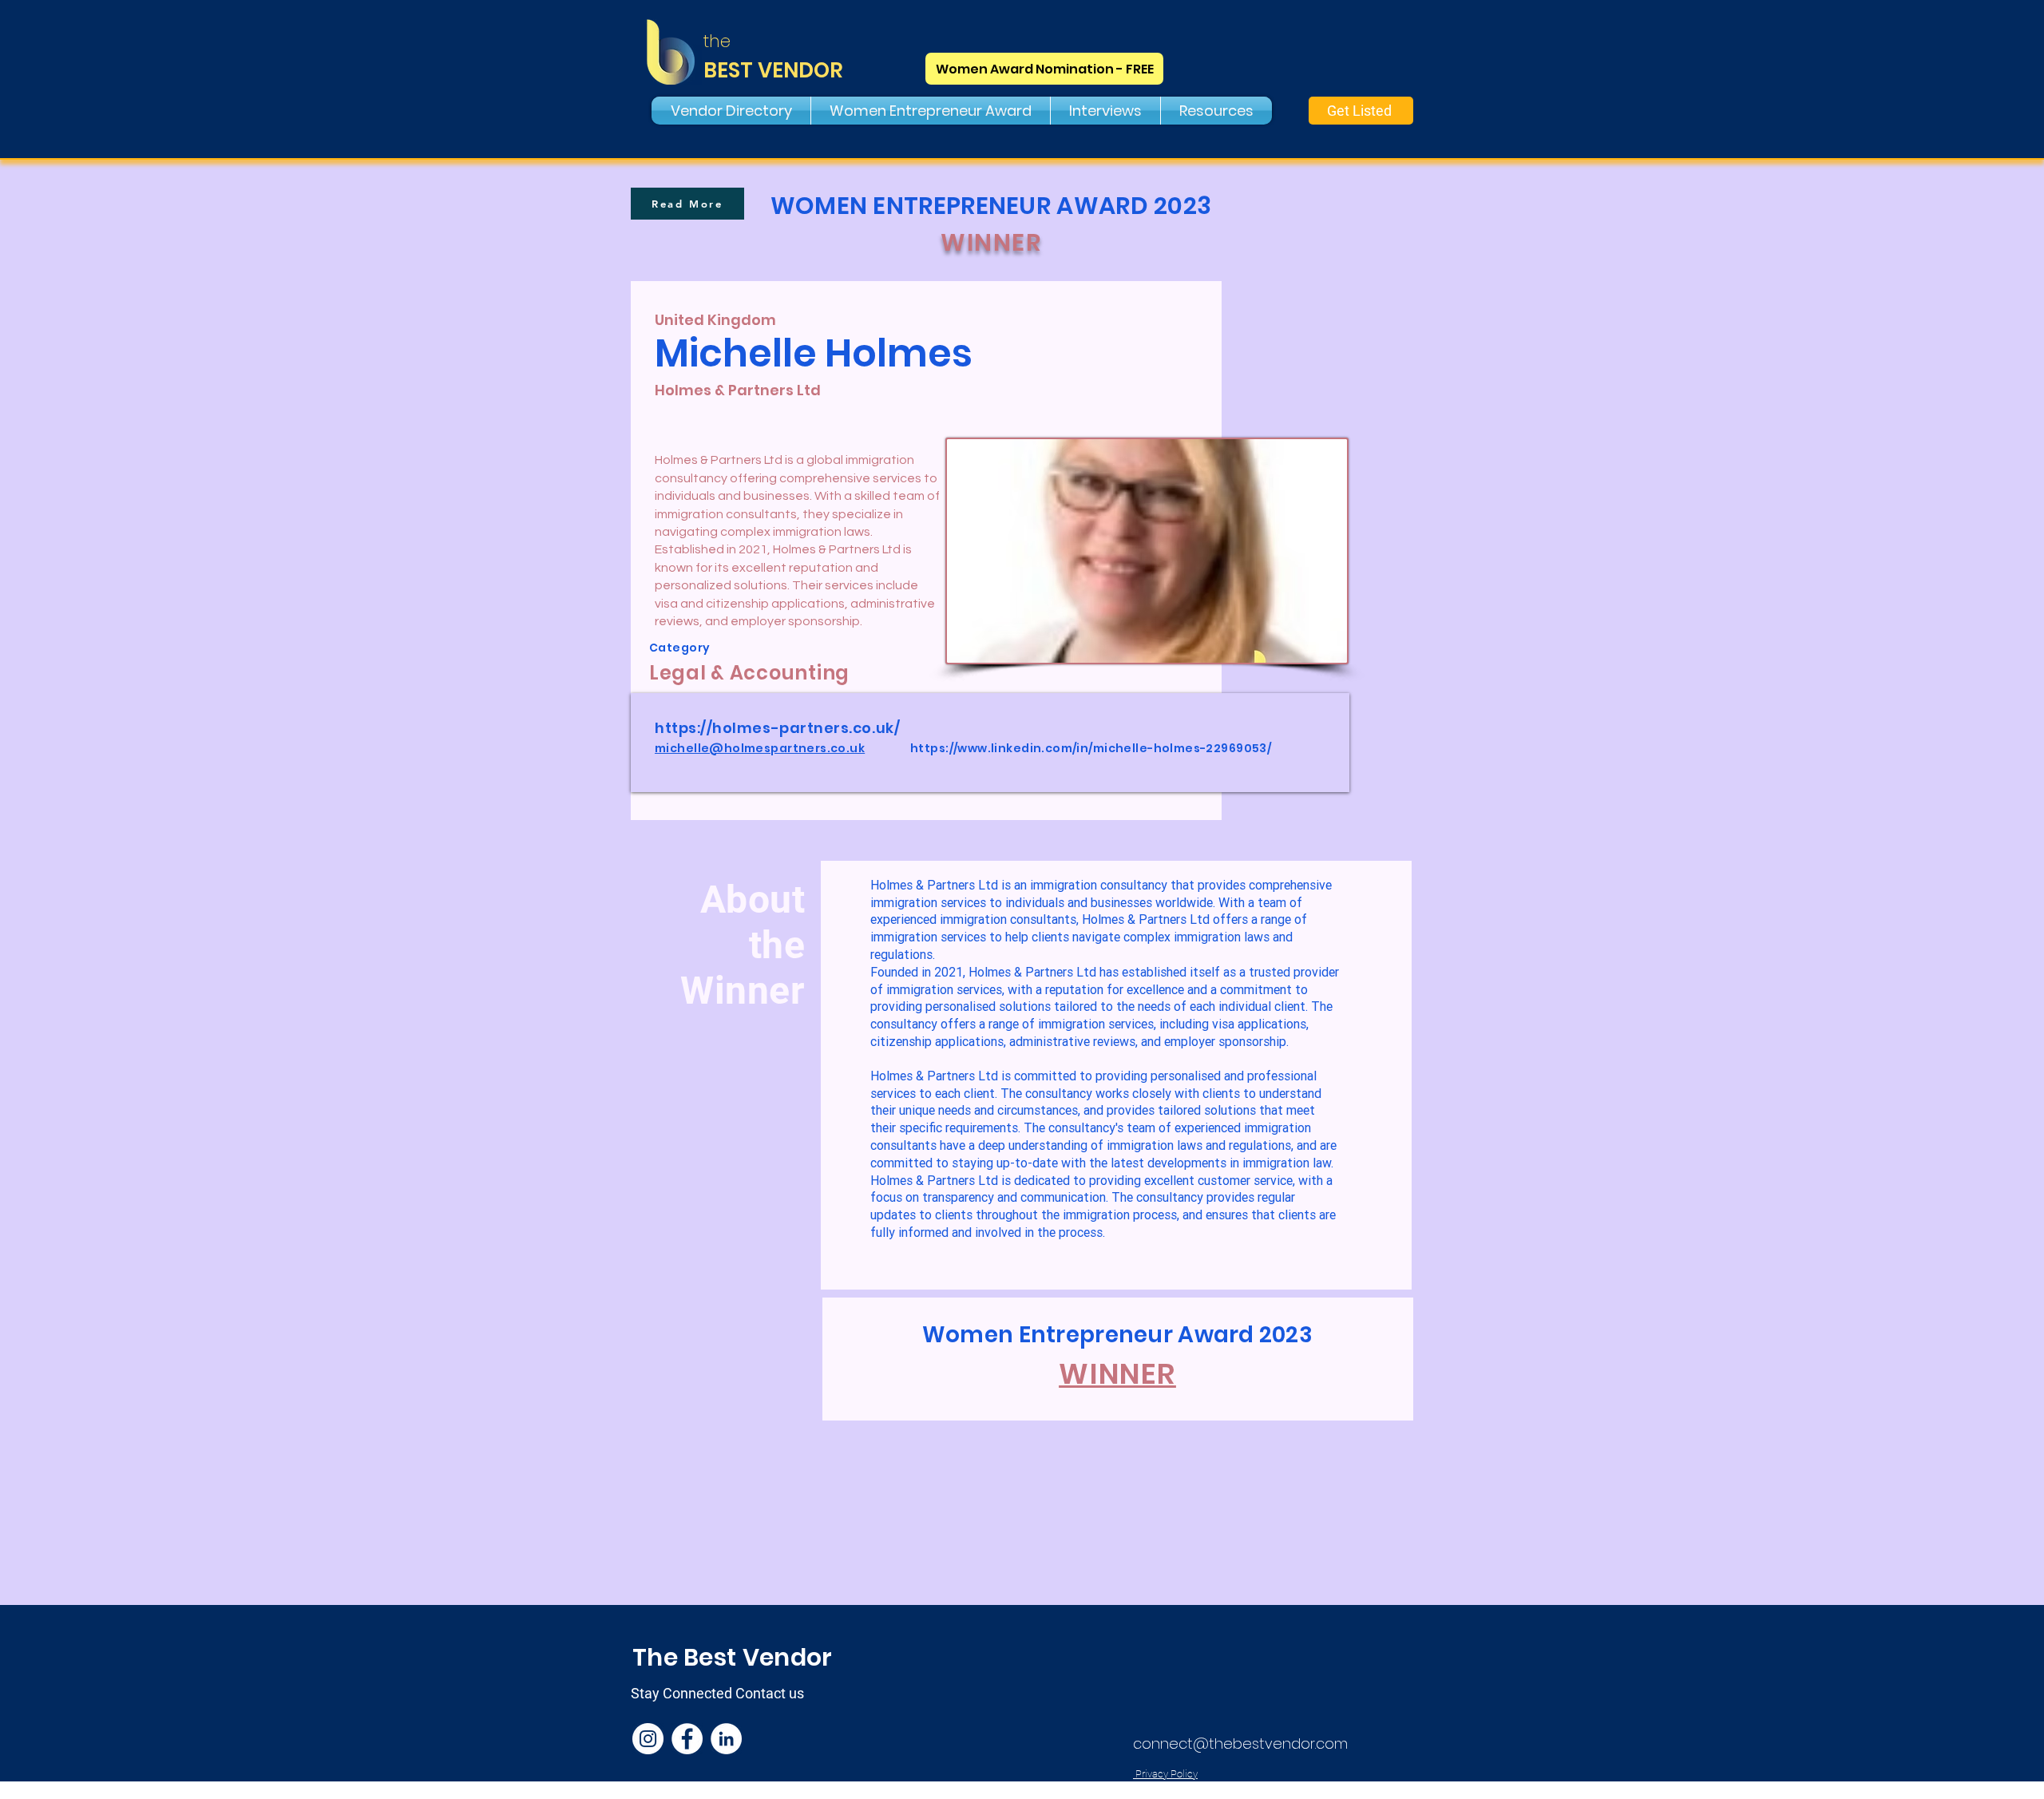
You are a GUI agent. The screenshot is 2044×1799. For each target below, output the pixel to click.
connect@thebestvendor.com (1240, 1744)
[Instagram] (648, 1739)
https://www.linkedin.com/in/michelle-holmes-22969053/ (1091, 748)
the (717, 41)
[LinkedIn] (726, 1739)
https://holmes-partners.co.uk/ (777, 728)
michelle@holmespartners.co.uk (760, 748)
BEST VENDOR (773, 70)
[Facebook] (687, 1739)
